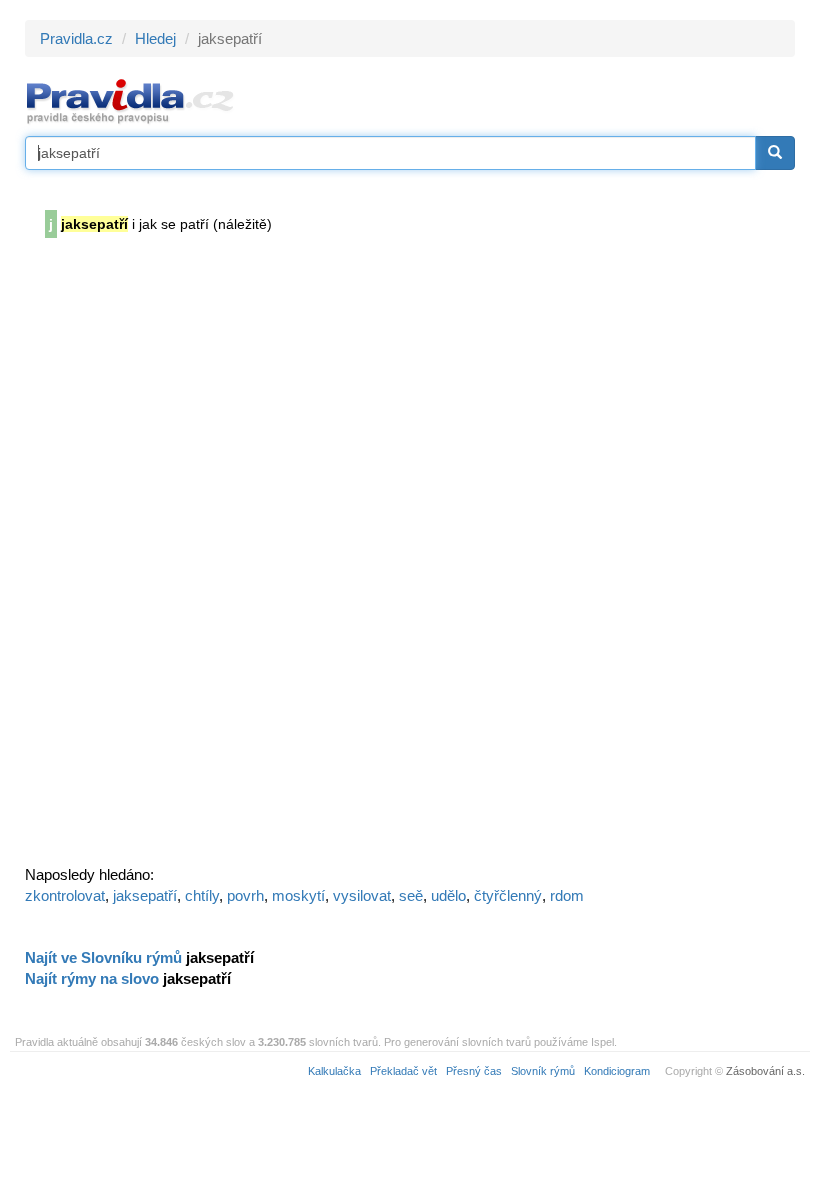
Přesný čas (474, 1071)
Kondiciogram (617, 1071)
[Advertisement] (175, 558)
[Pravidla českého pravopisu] (130, 100)
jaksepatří (145, 895)
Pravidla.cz (76, 38)
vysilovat (362, 895)
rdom (567, 895)
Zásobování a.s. (765, 1071)
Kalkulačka (334, 1071)
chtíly (202, 895)
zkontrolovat (65, 895)
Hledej (155, 38)
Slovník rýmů (543, 1071)
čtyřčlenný (508, 895)
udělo (448, 895)
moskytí (298, 895)
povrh (245, 895)
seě (411, 895)
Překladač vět (403, 1071)
